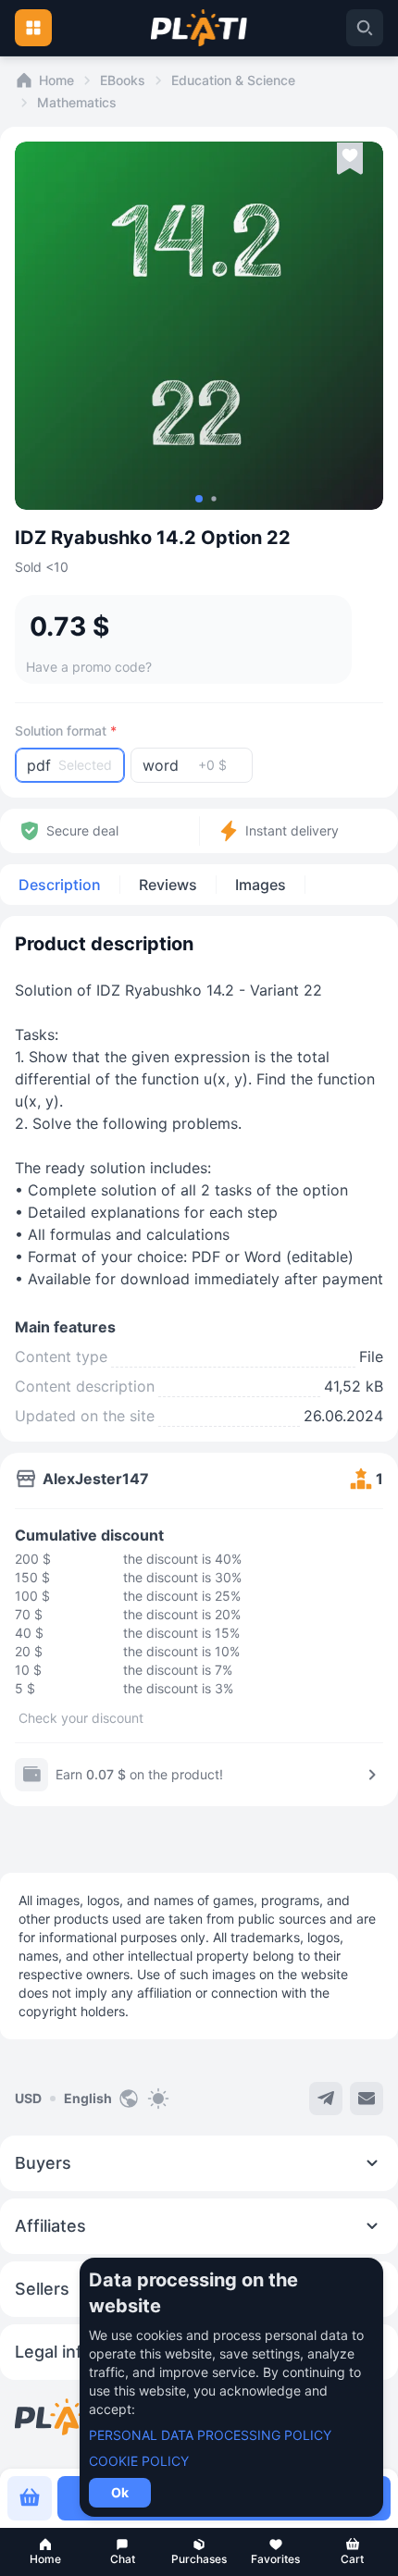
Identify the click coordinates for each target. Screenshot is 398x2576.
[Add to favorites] (350, 159)
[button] (46, 2552)
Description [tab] (60, 885)
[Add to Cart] (30, 2498)
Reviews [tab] (168, 885)
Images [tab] (261, 885)
